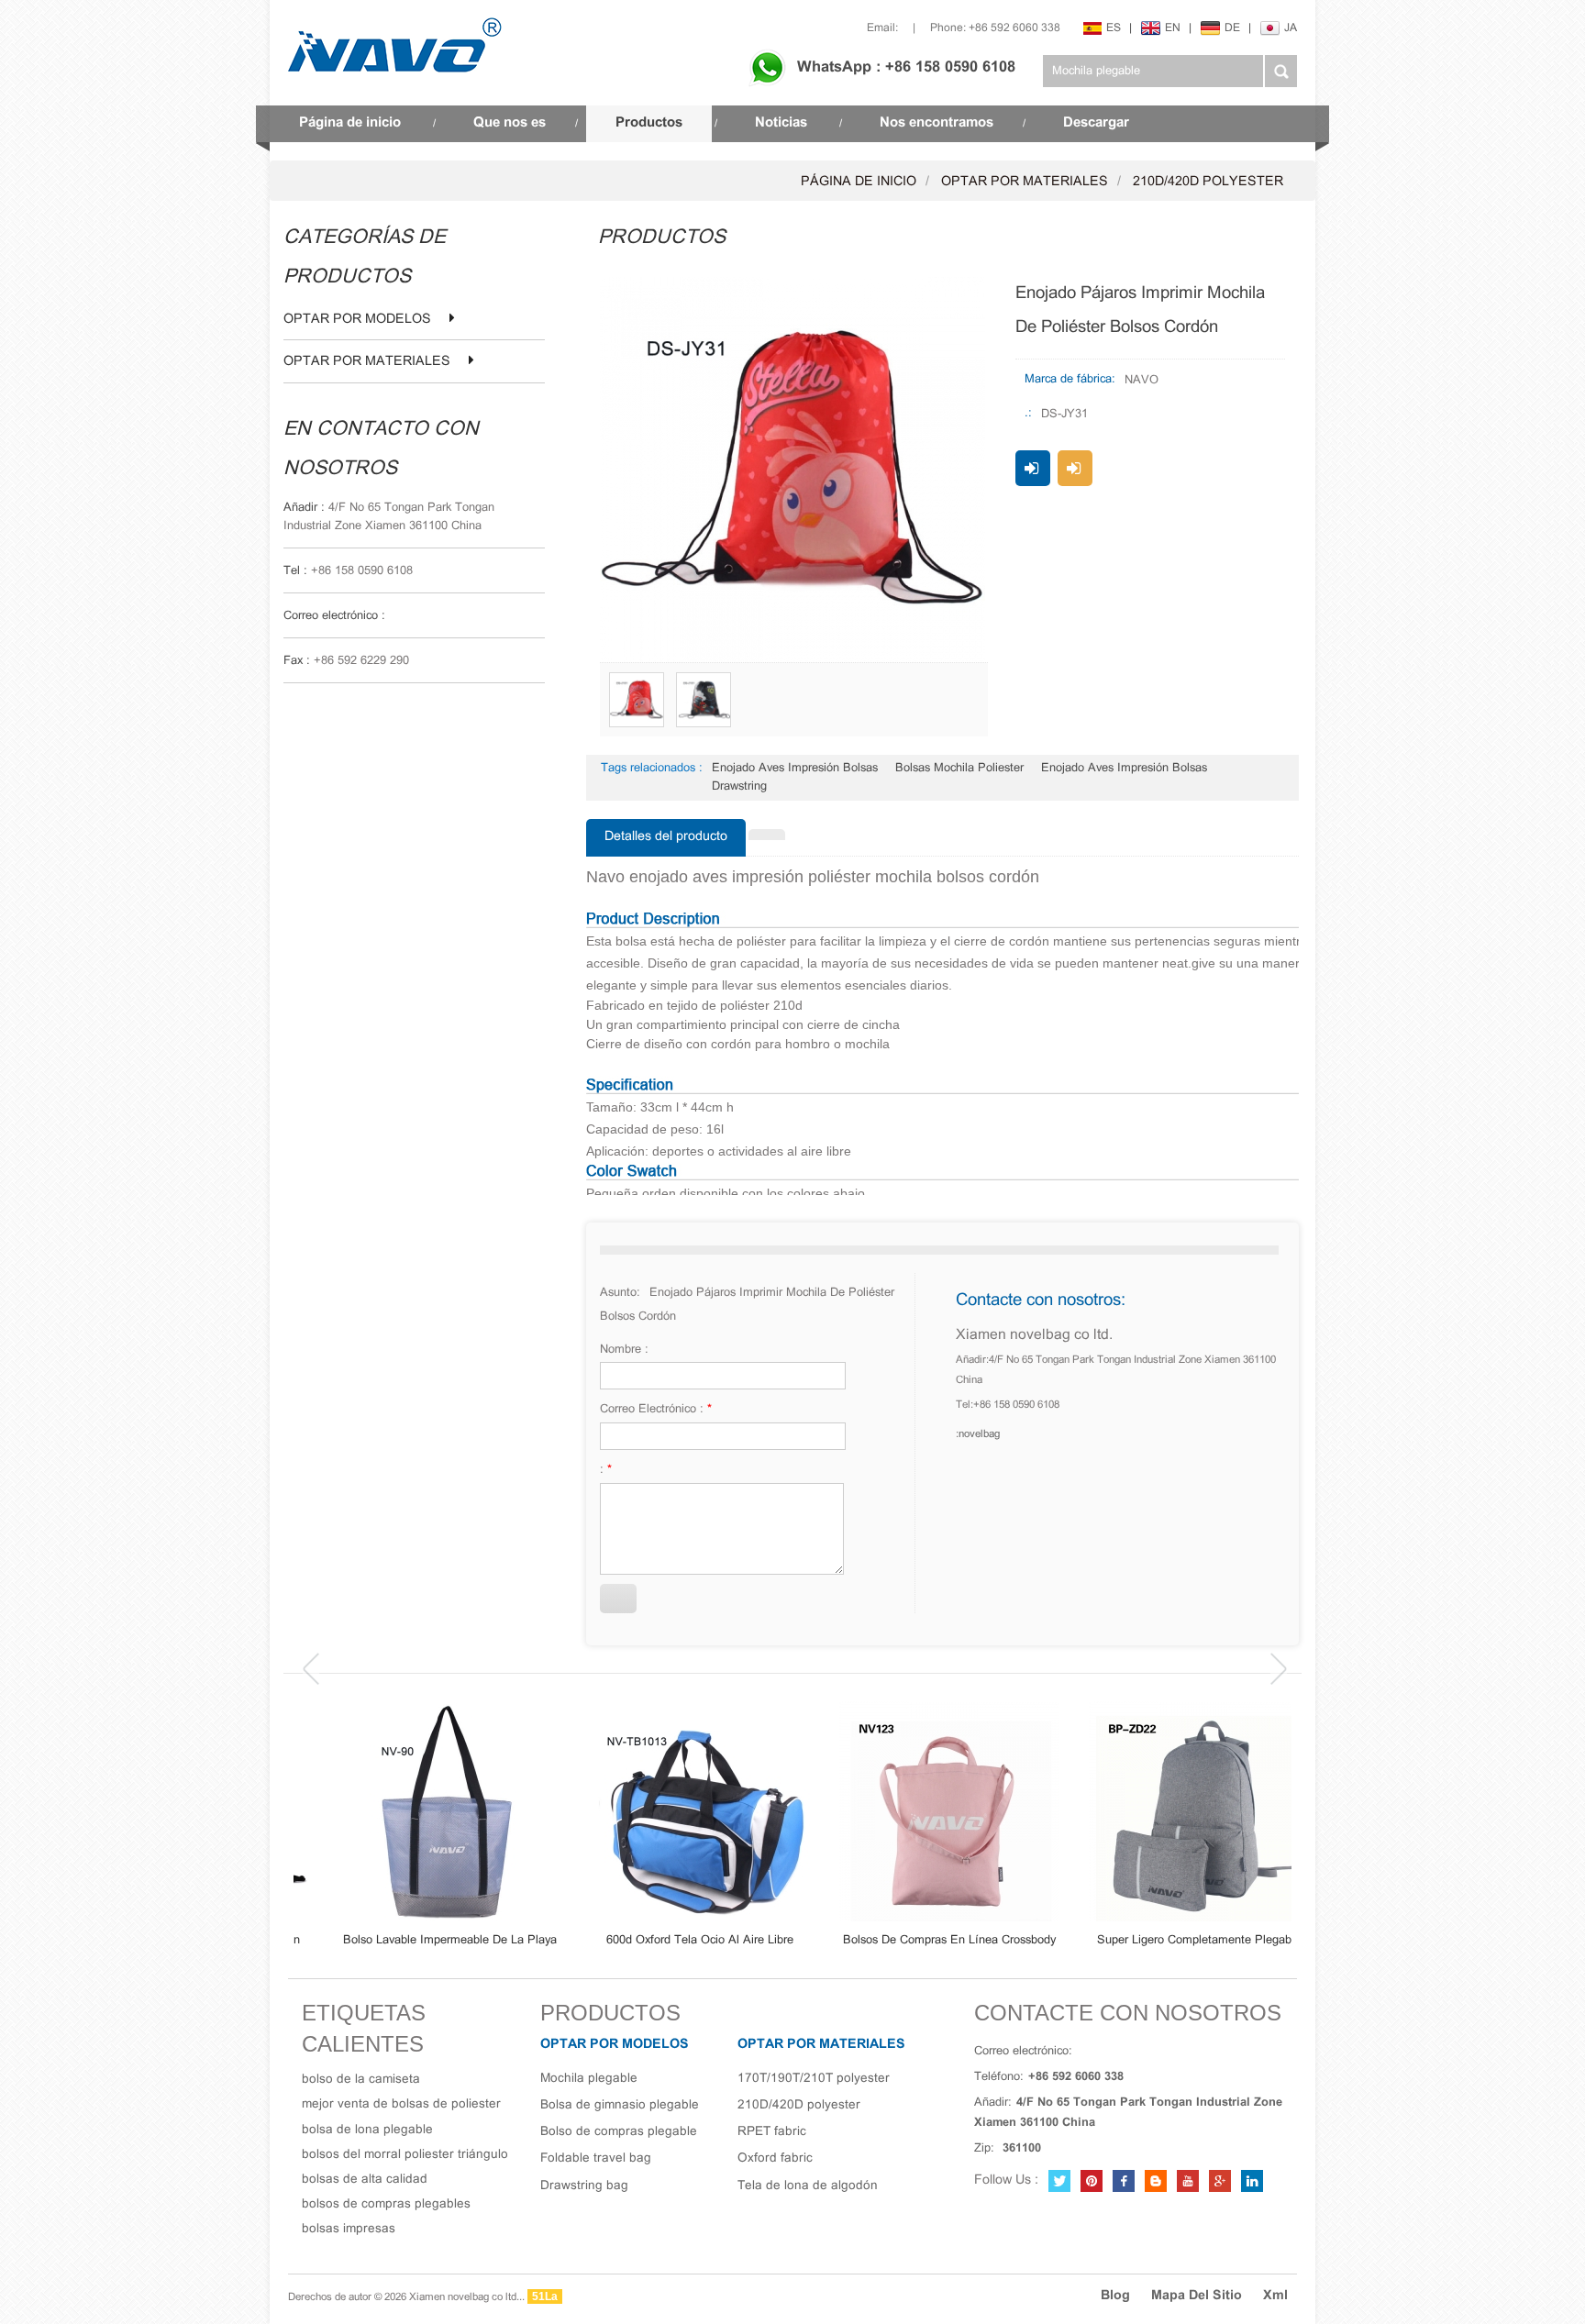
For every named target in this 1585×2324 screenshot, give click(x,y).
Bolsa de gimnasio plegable (620, 2105)
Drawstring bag (584, 2186)
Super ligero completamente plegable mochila (1167, 1941)
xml (1275, 2296)
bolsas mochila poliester (959, 769)
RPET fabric (772, 2132)
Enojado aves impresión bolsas (795, 769)
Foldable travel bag (596, 2158)
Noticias (781, 123)
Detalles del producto (666, 837)
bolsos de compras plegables (386, 2204)
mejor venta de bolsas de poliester (401, 2104)
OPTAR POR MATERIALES (1025, 182)
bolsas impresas (349, 2229)
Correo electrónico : (656, 1410)
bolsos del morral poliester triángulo (405, 2155)
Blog (1115, 2296)
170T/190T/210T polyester (814, 2079)
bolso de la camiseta (361, 2080)
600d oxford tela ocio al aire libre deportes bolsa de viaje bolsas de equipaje (668, 1941)
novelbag (979, 1434)
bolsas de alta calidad (365, 2180)
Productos (649, 123)
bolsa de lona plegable (367, 2130)
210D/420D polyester (1208, 182)
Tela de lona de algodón (808, 2186)
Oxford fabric (775, 2158)
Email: (882, 28)
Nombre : (624, 1350)
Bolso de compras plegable (619, 2132)
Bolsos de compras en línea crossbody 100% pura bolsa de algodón (917, 1941)
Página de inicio (350, 123)
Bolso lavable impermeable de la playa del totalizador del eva (419, 1941)
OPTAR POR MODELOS (357, 320)
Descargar (1096, 123)
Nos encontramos (937, 123)
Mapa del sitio (1197, 2296)
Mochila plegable (589, 2079)
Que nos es (510, 123)
